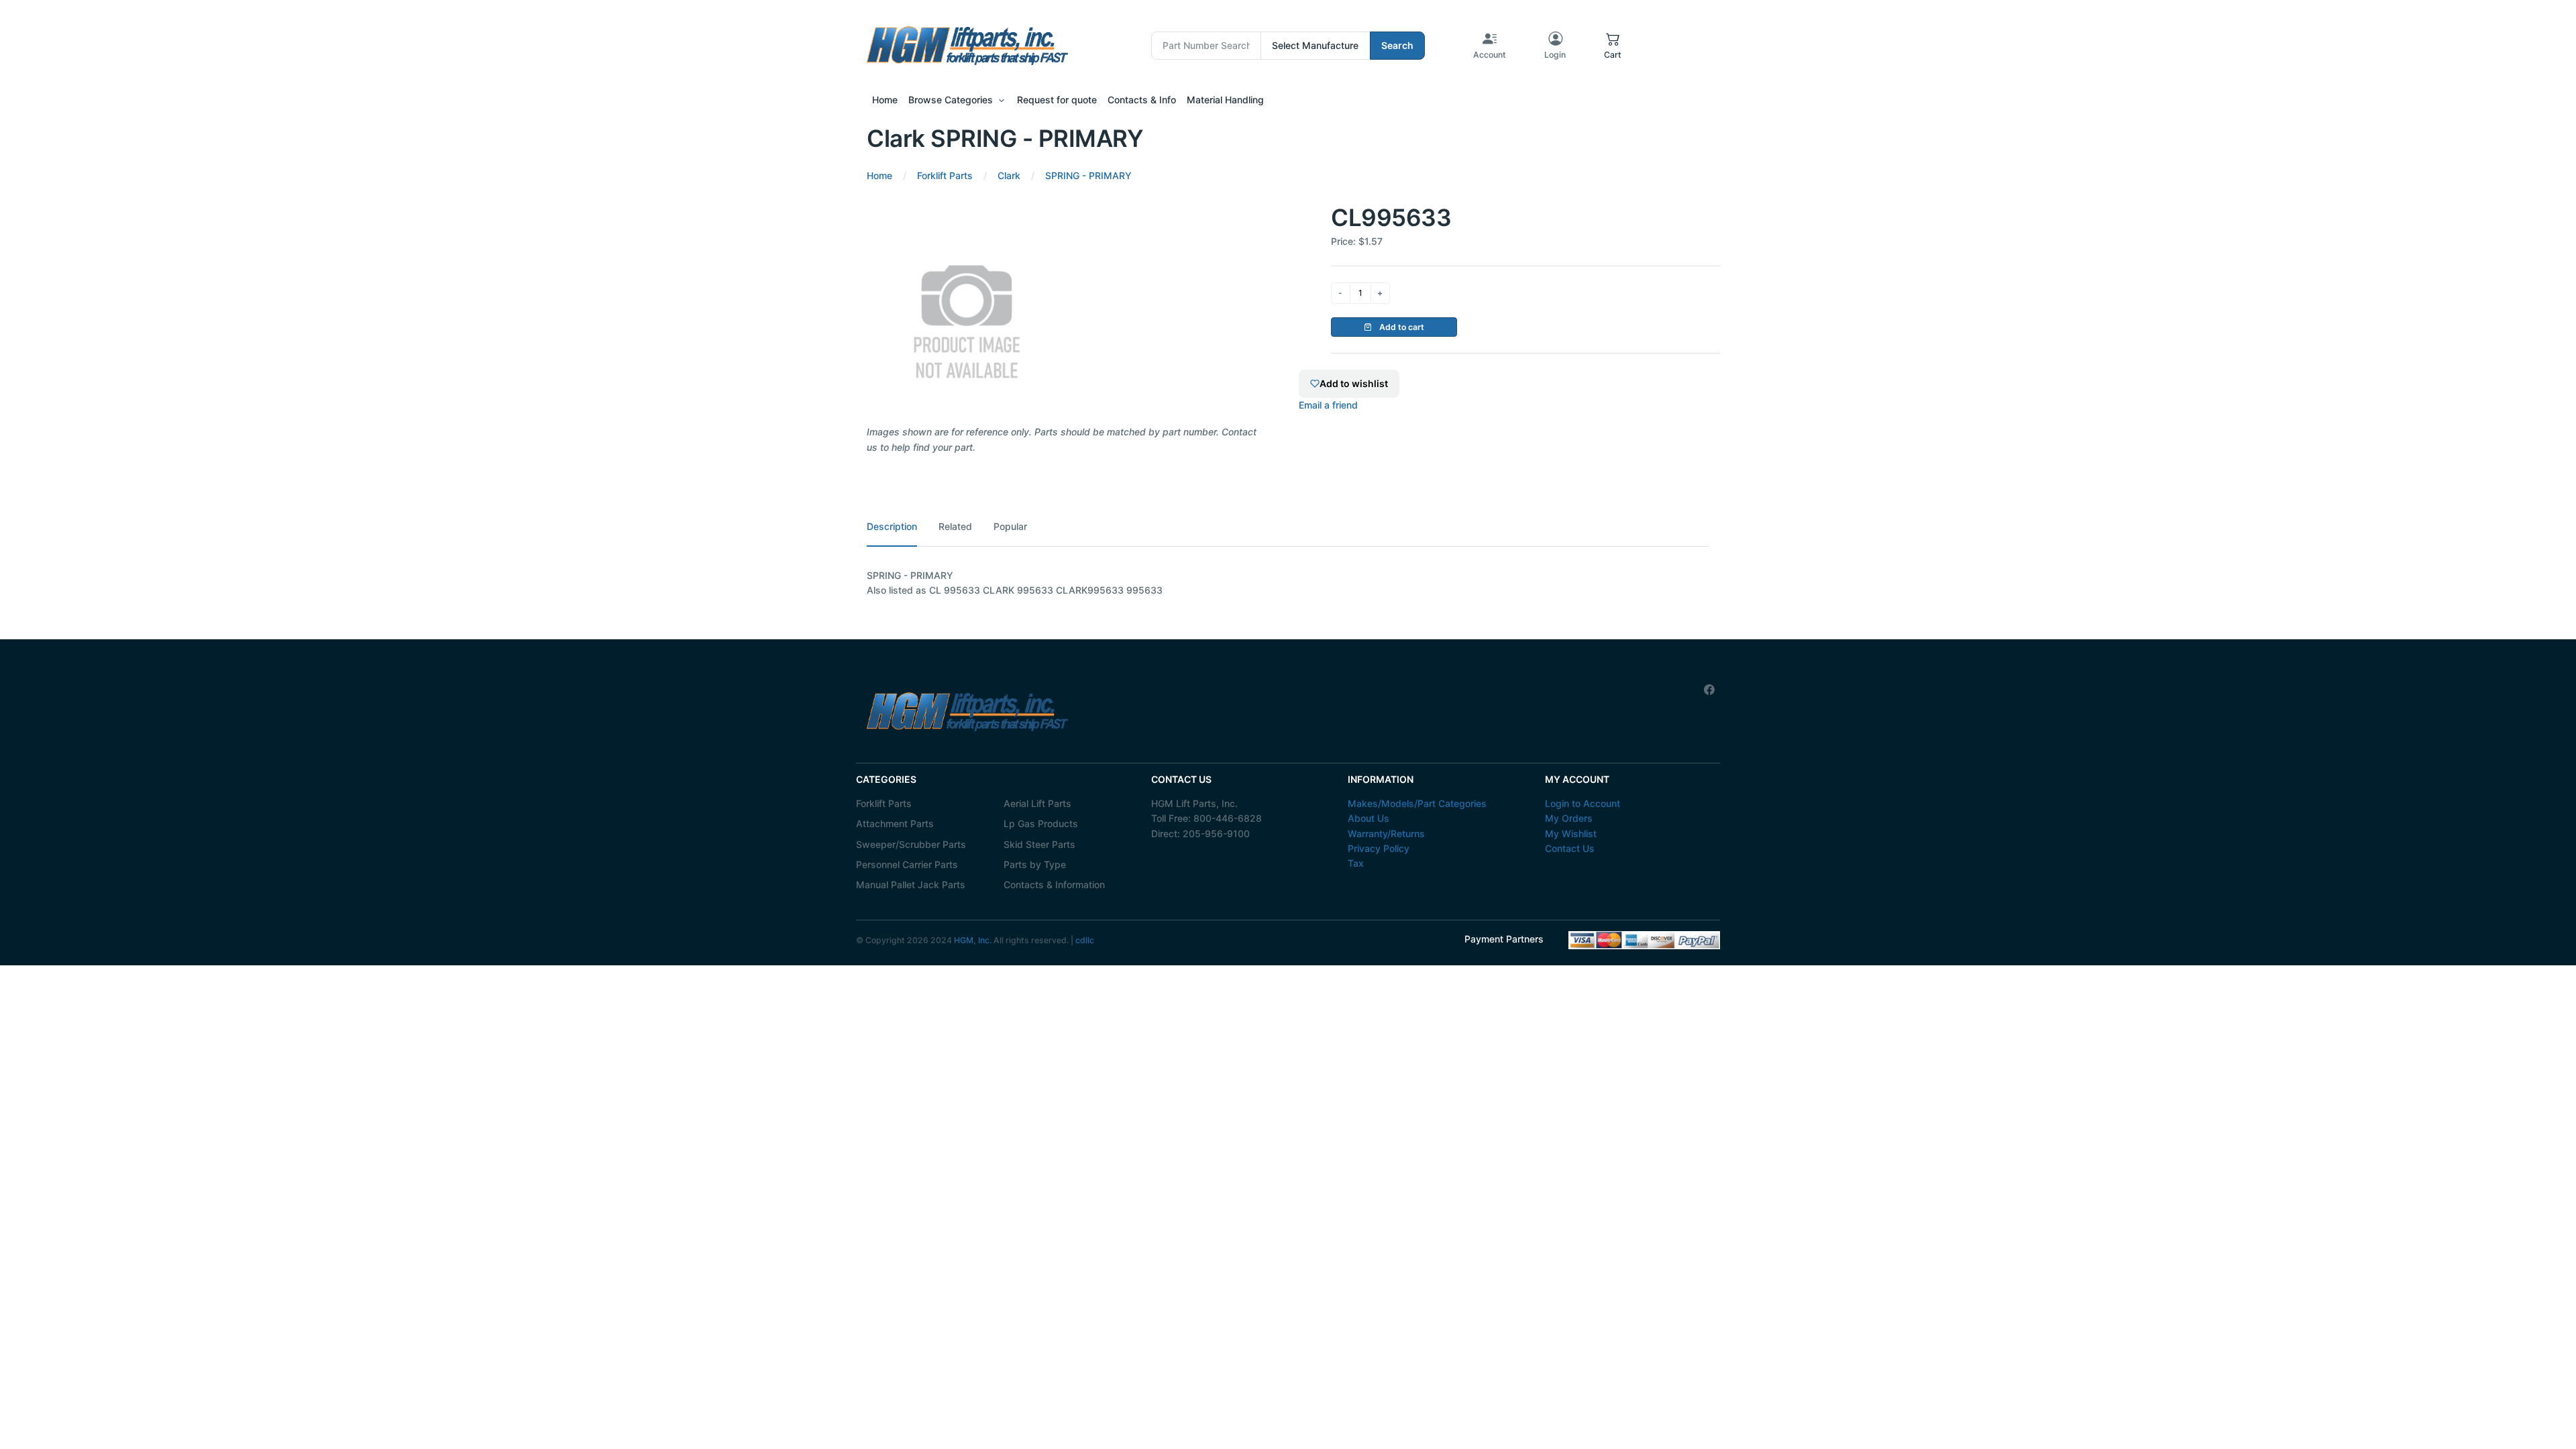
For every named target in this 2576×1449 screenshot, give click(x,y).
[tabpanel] (1288, 583)
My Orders (1569, 818)
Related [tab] (955, 526)
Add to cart (1401, 327)
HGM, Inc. (973, 940)
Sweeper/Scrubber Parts (911, 844)
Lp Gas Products (1041, 823)
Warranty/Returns (1386, 834)
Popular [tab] (1010, 526)
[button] (1613, 46)
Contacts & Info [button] (1142, 100)
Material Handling (1225, 100)
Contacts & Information (1054, 884)
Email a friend (1328, 405)
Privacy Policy (1379, 848)
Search (1397, 45)
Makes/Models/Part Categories (1417, 803)
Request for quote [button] (1057, 100)
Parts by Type (1035, 864)
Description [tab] (892, 526)
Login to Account (1582, 803)
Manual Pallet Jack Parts (911, 884)
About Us (1368, 818)
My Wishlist (1571, 834)
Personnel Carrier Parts (907, 864)
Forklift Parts (884, 803)
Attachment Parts (895, 823)
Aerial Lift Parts (1037, 803)
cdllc (1085, 940)
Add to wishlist (1354, 383)
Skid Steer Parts (1039, 844)
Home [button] (885, 100)
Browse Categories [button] (951, 100)
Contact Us (1570, 848)
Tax (1356, 863)
